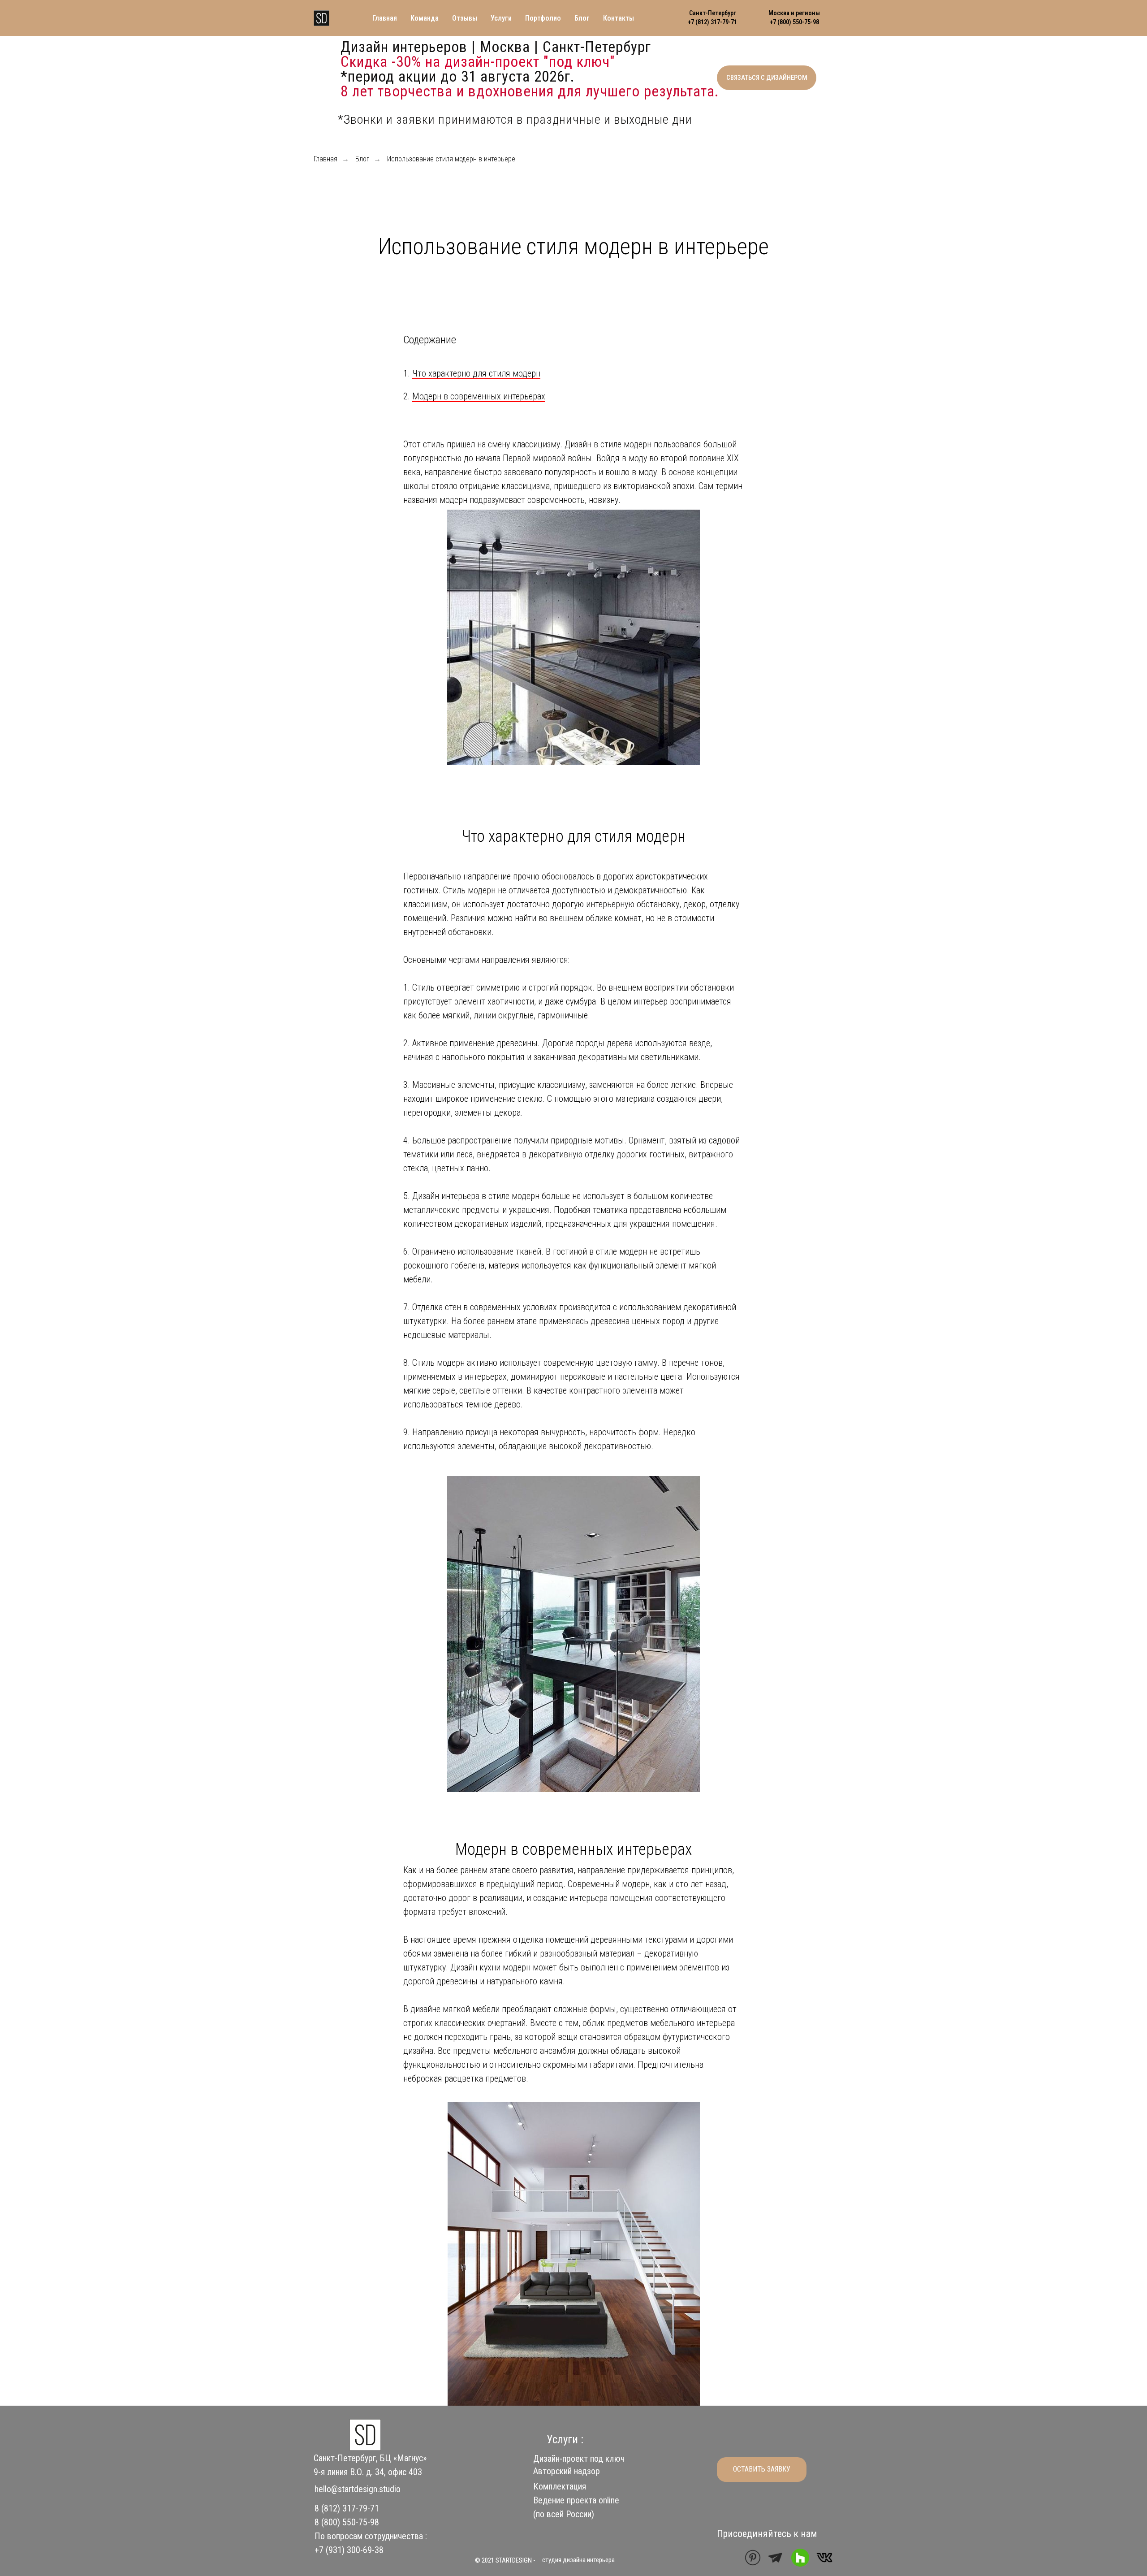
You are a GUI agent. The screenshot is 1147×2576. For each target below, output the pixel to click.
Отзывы (465, 18)
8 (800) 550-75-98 (347, 2522)
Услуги (501, 18)
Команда (425, 18)
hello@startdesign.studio (358, 2489)
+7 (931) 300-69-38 (349, 2550)
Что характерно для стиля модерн (476, 373)
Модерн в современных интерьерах (479, 396)
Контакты (619, 18)
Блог (582, 18)
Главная (385, 18)
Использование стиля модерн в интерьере (451, 159)
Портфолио (543, 18)
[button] (767, 78)
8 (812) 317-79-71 (347, 2508)
